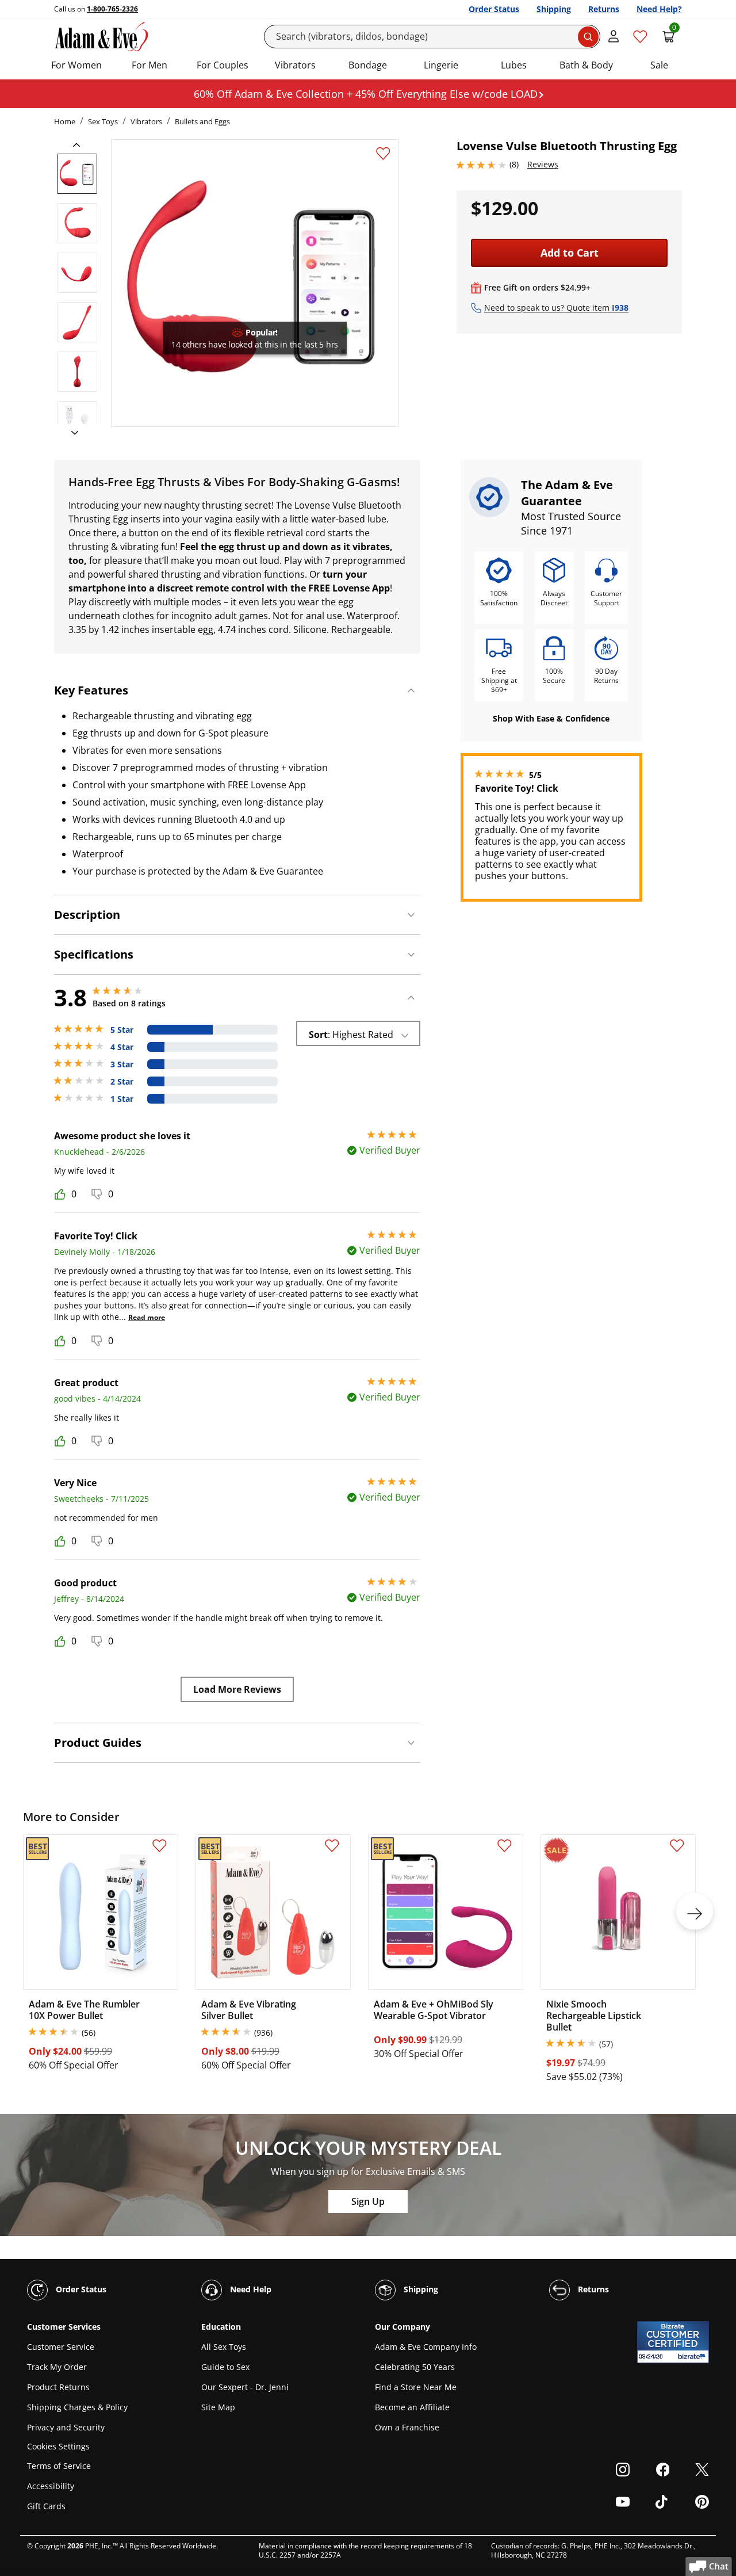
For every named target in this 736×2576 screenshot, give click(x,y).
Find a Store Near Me (416, 2387)
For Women (76, 65)
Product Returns (58, 2387)
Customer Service (61, 2347)
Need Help (250, 2289)
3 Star (122, 1064)
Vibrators (295, 65)
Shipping (554, 9)
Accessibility (51, 2486)
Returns (604, 9)
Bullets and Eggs (202, 121)
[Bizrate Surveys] (693, 2356)
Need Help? (659, 9)
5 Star (122, 1030)
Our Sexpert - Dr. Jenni (245, 2387)
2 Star (122, 1082)
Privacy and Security (66, 2427)
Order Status (494, 9)
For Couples (223, 65)
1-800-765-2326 (112, 9)
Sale (659, 65)
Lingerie (441, 65)
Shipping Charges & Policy (77, 2407)
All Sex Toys (224, 2347)
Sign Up (368, 2201)
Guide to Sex (225, 2367)
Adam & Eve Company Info (426, 2347)
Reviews (543, 164)
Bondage (368, 65)
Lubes (514, 65)
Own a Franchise (407, 2427)
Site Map (218, 2407)
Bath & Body (586, 65)
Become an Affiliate (412, 2407)
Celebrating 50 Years (415, 2367)
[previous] (80, 145)
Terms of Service (59, 2466)
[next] (71, 433)
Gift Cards (46, 2506)
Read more (147, 1317)
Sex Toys (103, 121)
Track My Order (57, 2367)
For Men (149, 65)
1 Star (122, 1099)
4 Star (122, 1047)
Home (65, 121)
